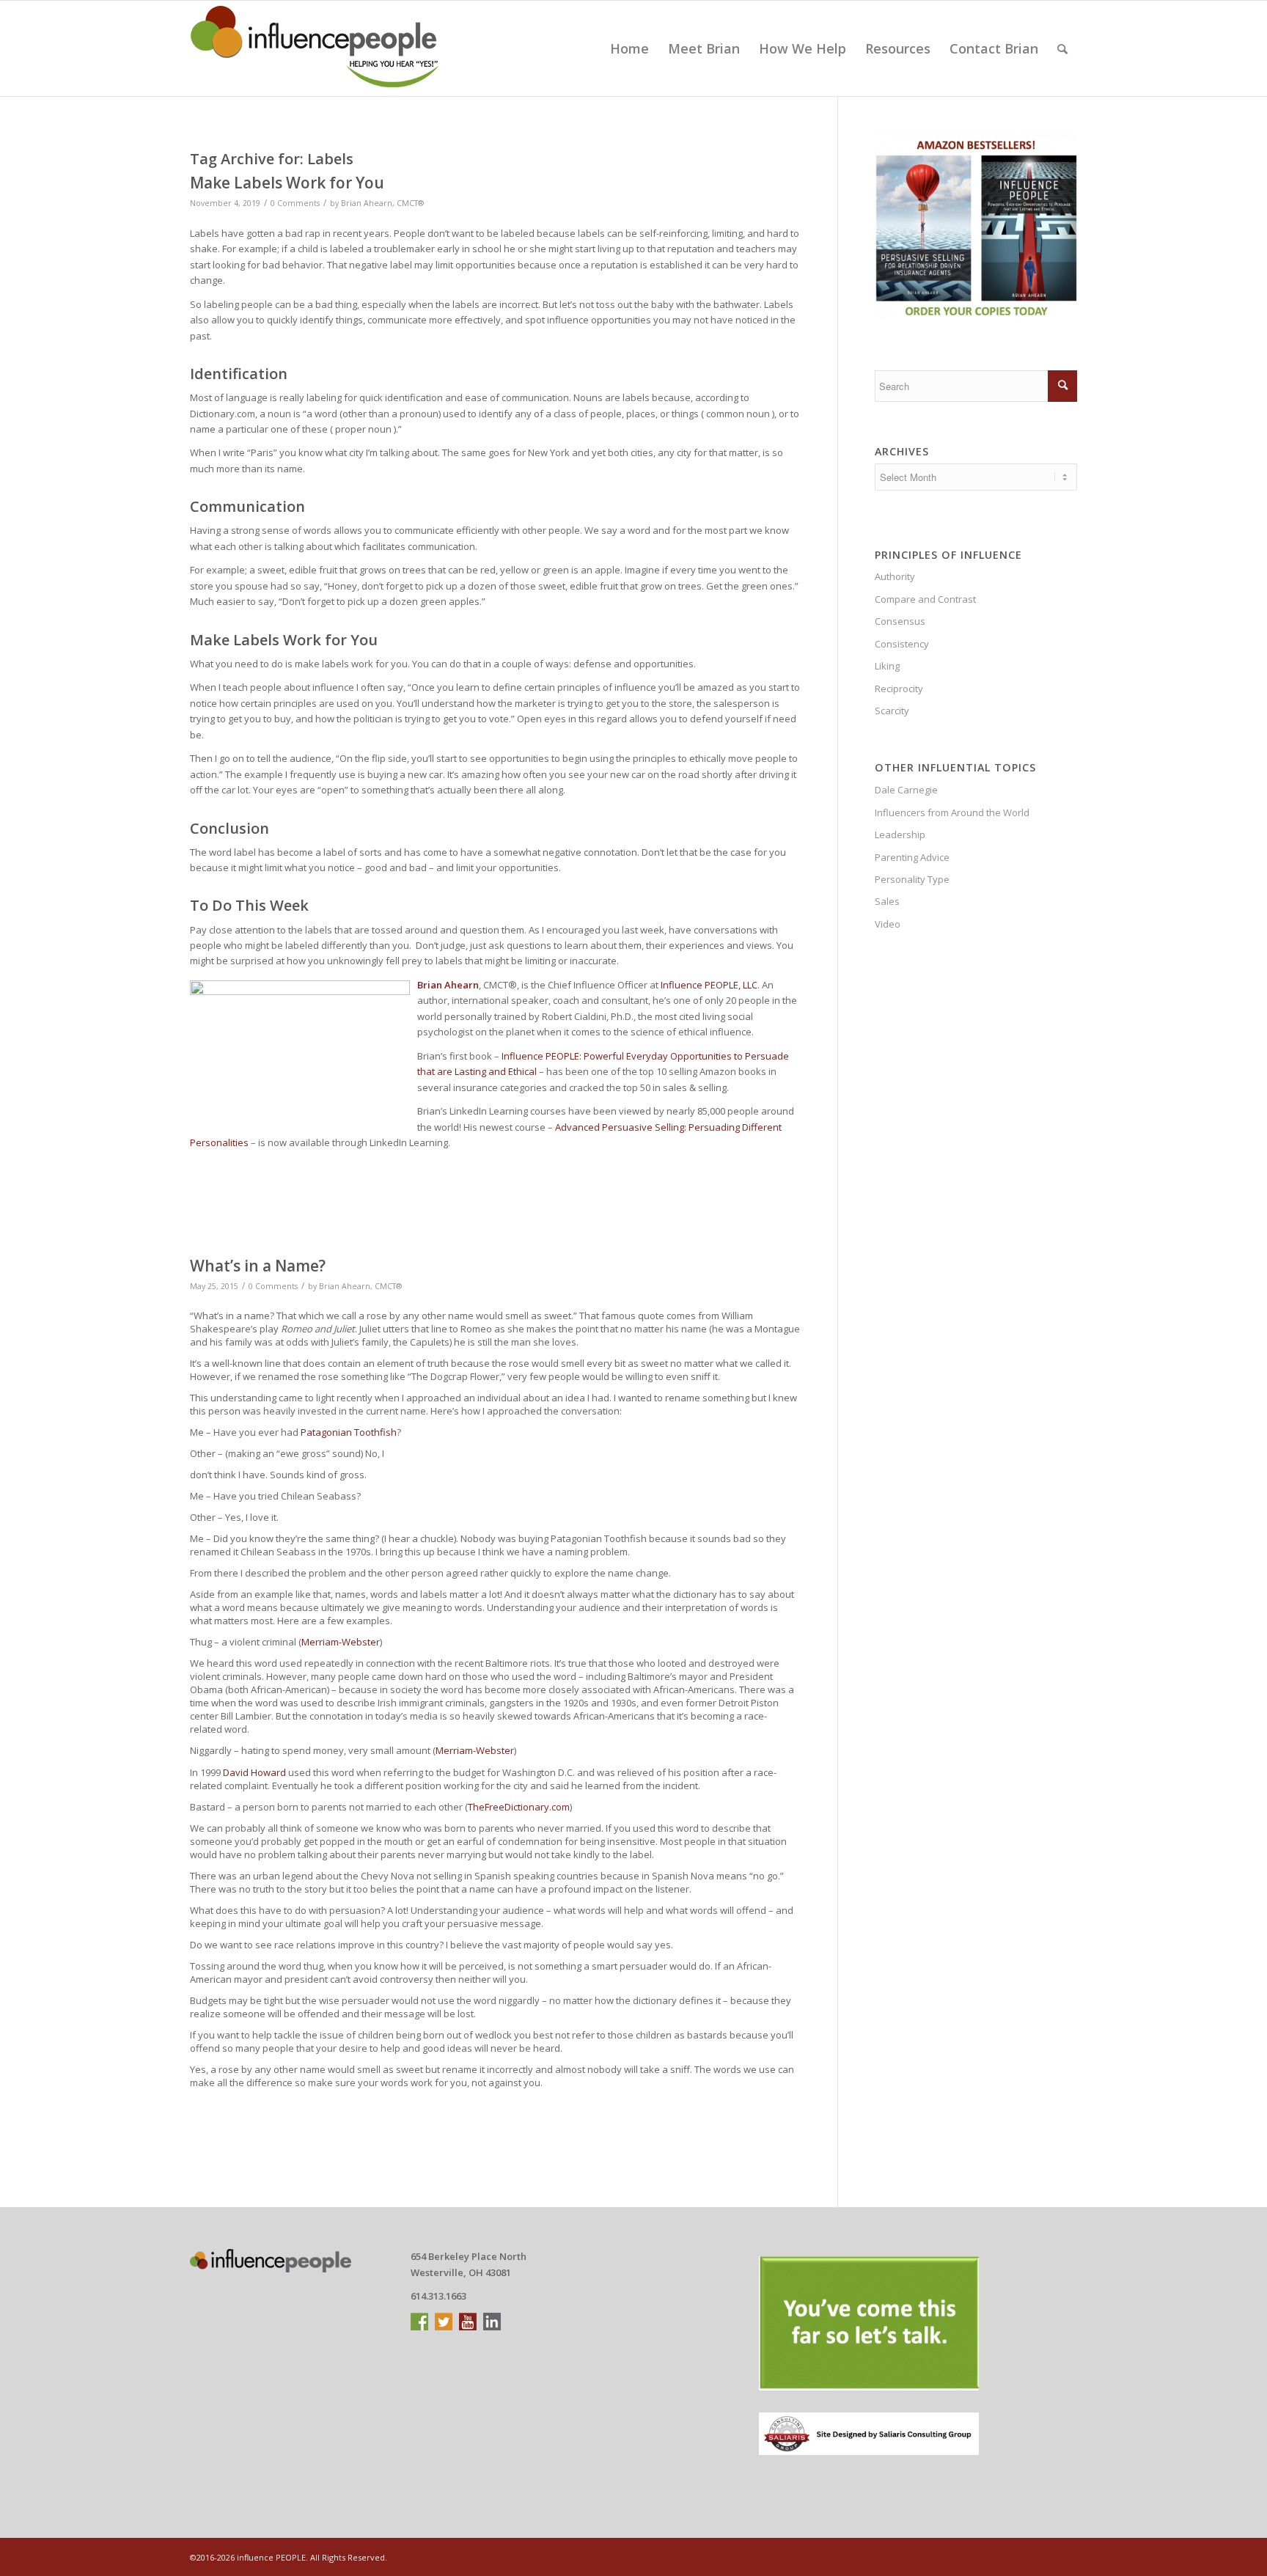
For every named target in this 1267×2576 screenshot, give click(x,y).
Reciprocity (899, 689)
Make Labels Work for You (287, 183)
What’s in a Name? (258, 1266)
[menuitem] (629, 48)
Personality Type (912, 879)
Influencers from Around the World (952, 812)
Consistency (902, 644)
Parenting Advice (912, 857)
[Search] (1062, 48)
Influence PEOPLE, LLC (709, 985)
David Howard (254, 1772)
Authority (895, 576)
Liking (887, 666)
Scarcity (892, 711)
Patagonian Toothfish (349, 1432)
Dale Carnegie (906, 790)
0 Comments (295, 203)
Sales (887, 901)
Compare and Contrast (925, 599)
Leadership (900, 834)
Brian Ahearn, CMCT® (382, 203)
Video (888, 924)
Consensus (900, 621)
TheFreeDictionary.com (519, 1807)
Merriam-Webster (341, 1642)
